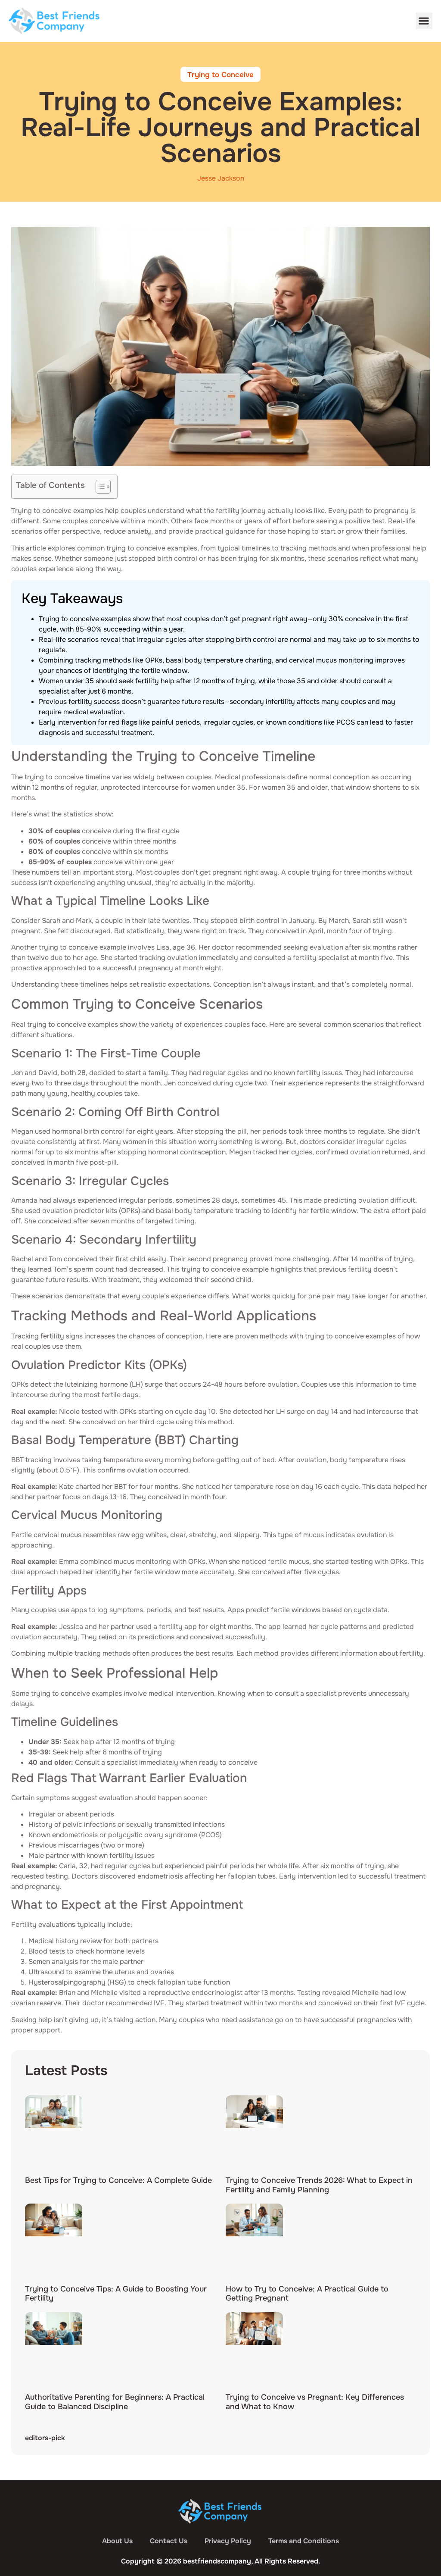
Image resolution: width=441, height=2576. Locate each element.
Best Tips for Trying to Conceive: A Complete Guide (118, 2180)
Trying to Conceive (220, 75)
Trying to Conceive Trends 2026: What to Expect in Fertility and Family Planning (319, 2185)
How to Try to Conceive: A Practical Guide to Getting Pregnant (307, 2294)
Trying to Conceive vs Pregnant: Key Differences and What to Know (315, 2402)
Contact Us (169, 2541)
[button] (424, 21)
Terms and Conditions (304, 2541)
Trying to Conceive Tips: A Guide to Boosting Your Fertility (116, 2294)
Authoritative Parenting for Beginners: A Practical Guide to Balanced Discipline (115, 2402)
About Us (117, 2541)
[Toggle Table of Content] (99, 487)
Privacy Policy (228, 2541)
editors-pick (45, 2438)
